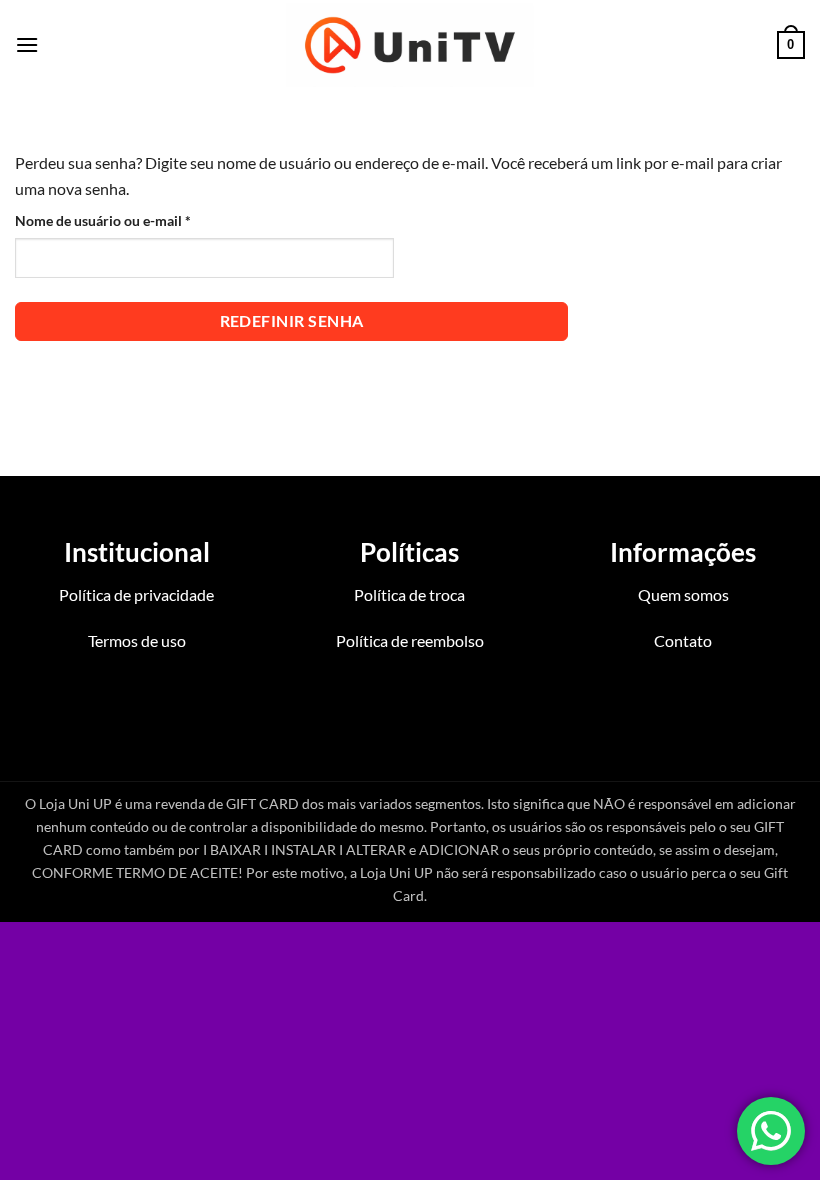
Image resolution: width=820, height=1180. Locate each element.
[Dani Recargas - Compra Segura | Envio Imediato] (410, 44)
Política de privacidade (136, 594)
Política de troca (409, 594)
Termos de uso (137, 640)
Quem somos (683, 594)
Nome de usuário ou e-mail (139, 220)
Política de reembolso (410, 640)
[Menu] (27, 44)
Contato (683, 640)
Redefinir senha (292, 321)
